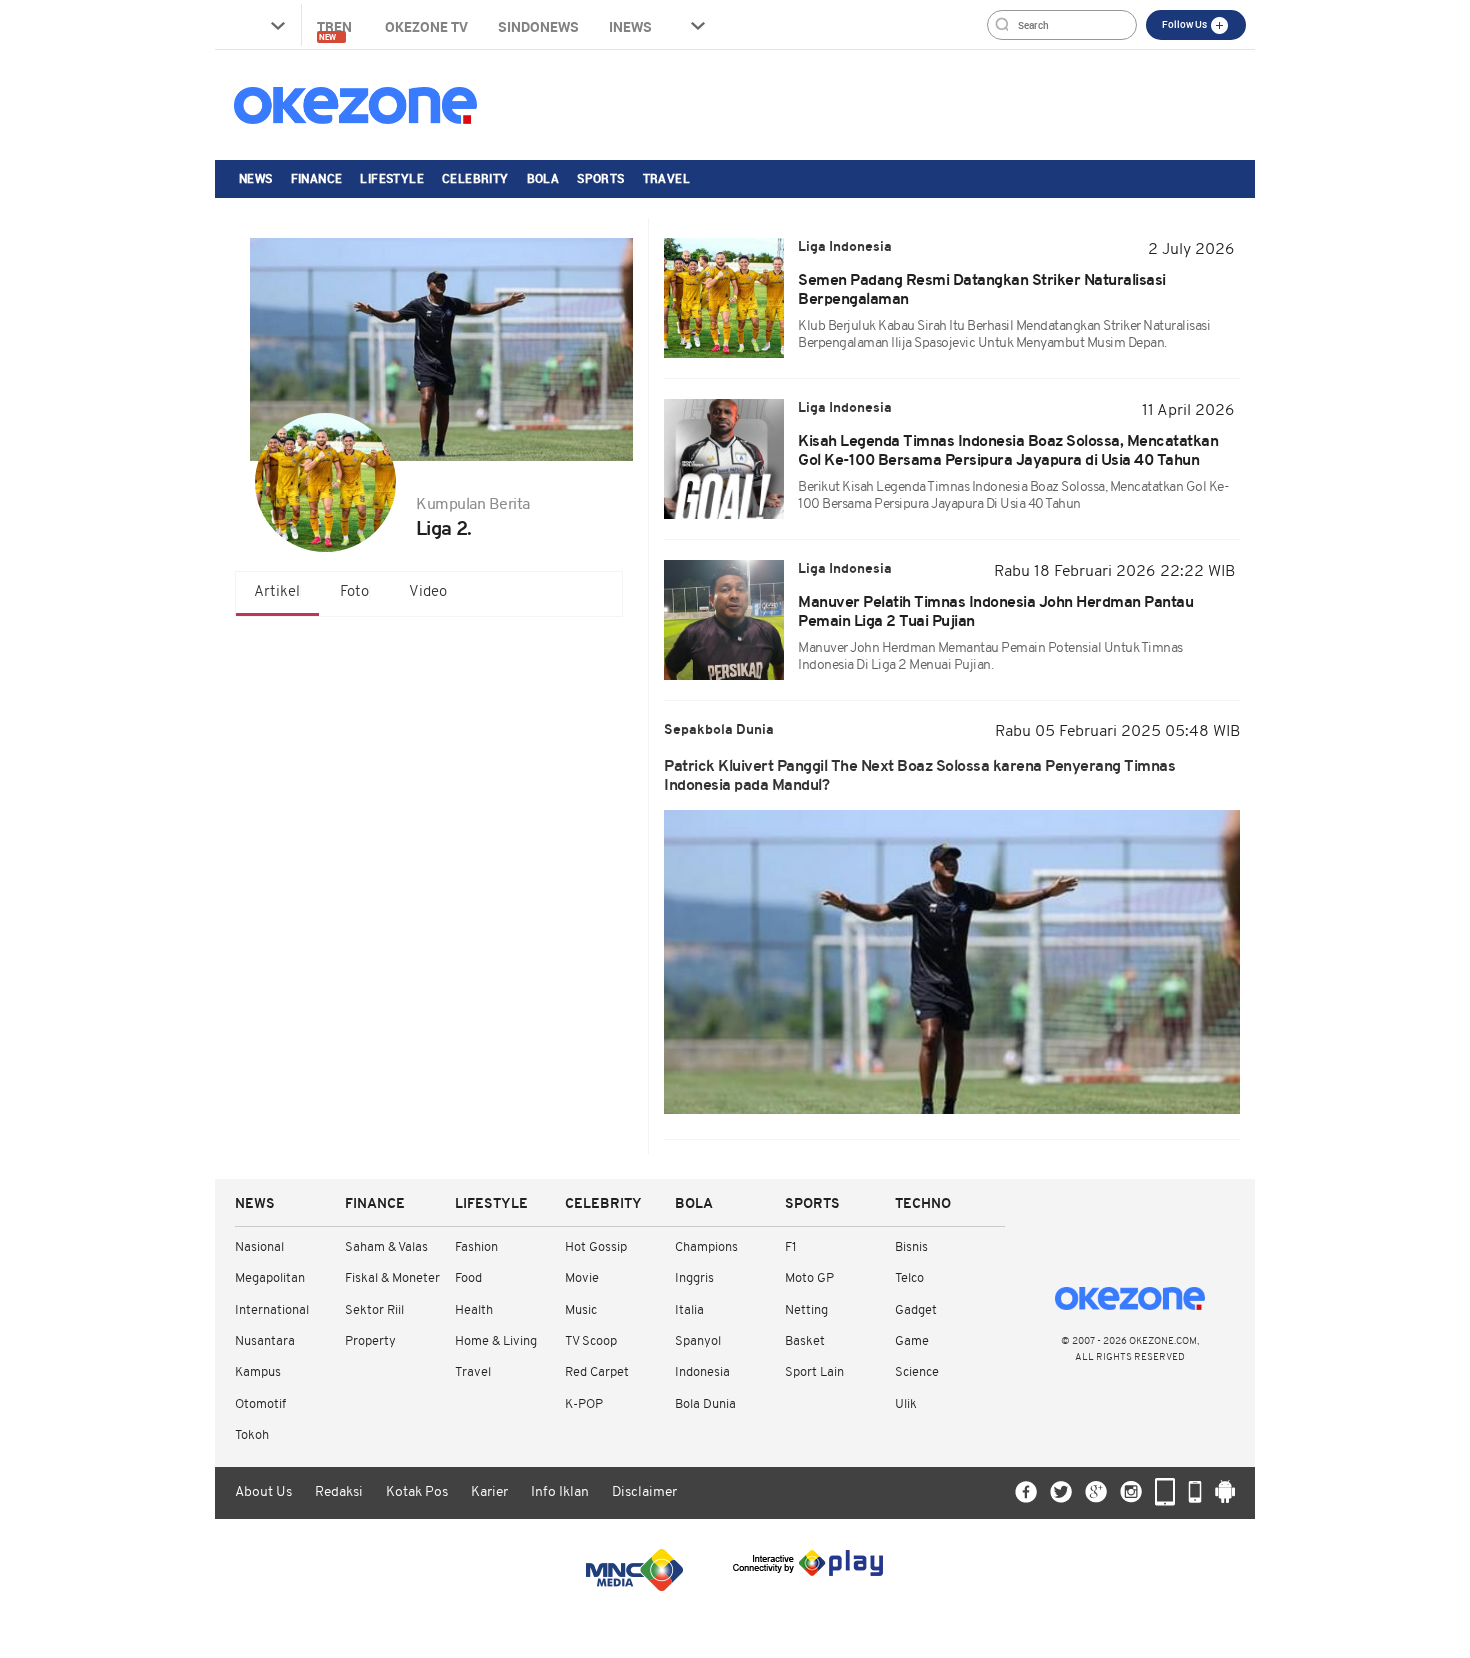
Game (912, 1341)
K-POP (584, 1404)
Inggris (694, 1278)
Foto (354, 592)
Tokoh (252, 1435)
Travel (666, 178)
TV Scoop (591, 1341)
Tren (336, 29)
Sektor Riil (374, 1310)
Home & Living (496, 1341)
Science (917, 1372)
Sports (600, 178)
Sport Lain (814, 1372)
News (256, 178)
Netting (806, 1310)
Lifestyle (392, 178)
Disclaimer (644, 1492)
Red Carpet (597, 1372)
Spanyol (698, 1341)
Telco (909, 1278)
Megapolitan (270, 1278)
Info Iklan (560, 1492)
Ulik (906, 1404)
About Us (263, 1492)
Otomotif (260, 1404)
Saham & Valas (386, 1247)
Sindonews (538, 26)
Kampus (258, 1372)
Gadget (916, 1310)
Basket (805, 1341)
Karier (489, 1492)
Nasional (259, 1247)
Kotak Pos (417, 1492)
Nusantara (265, 1341)
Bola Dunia (705, 1404)
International (272, 1310)
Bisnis (911, 1247)
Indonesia (702, 1372)
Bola (543, 178)
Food (468, 1278)
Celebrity (475, 178)
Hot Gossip (596, 1247)
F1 (790, 1247)
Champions (706, 1247)
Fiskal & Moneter (392, 1278)
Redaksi (339, 1492)
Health (474, 1310)
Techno (923, 1204)
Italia (689, 1310)
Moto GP (809, 1278)
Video (428, 592)
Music (581, 1310)
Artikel (277, 592)
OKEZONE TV (426, 26)
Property (370, 1341)
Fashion (476, 1247)
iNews (630, 26)
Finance (317, 178)
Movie (582, 1278)
